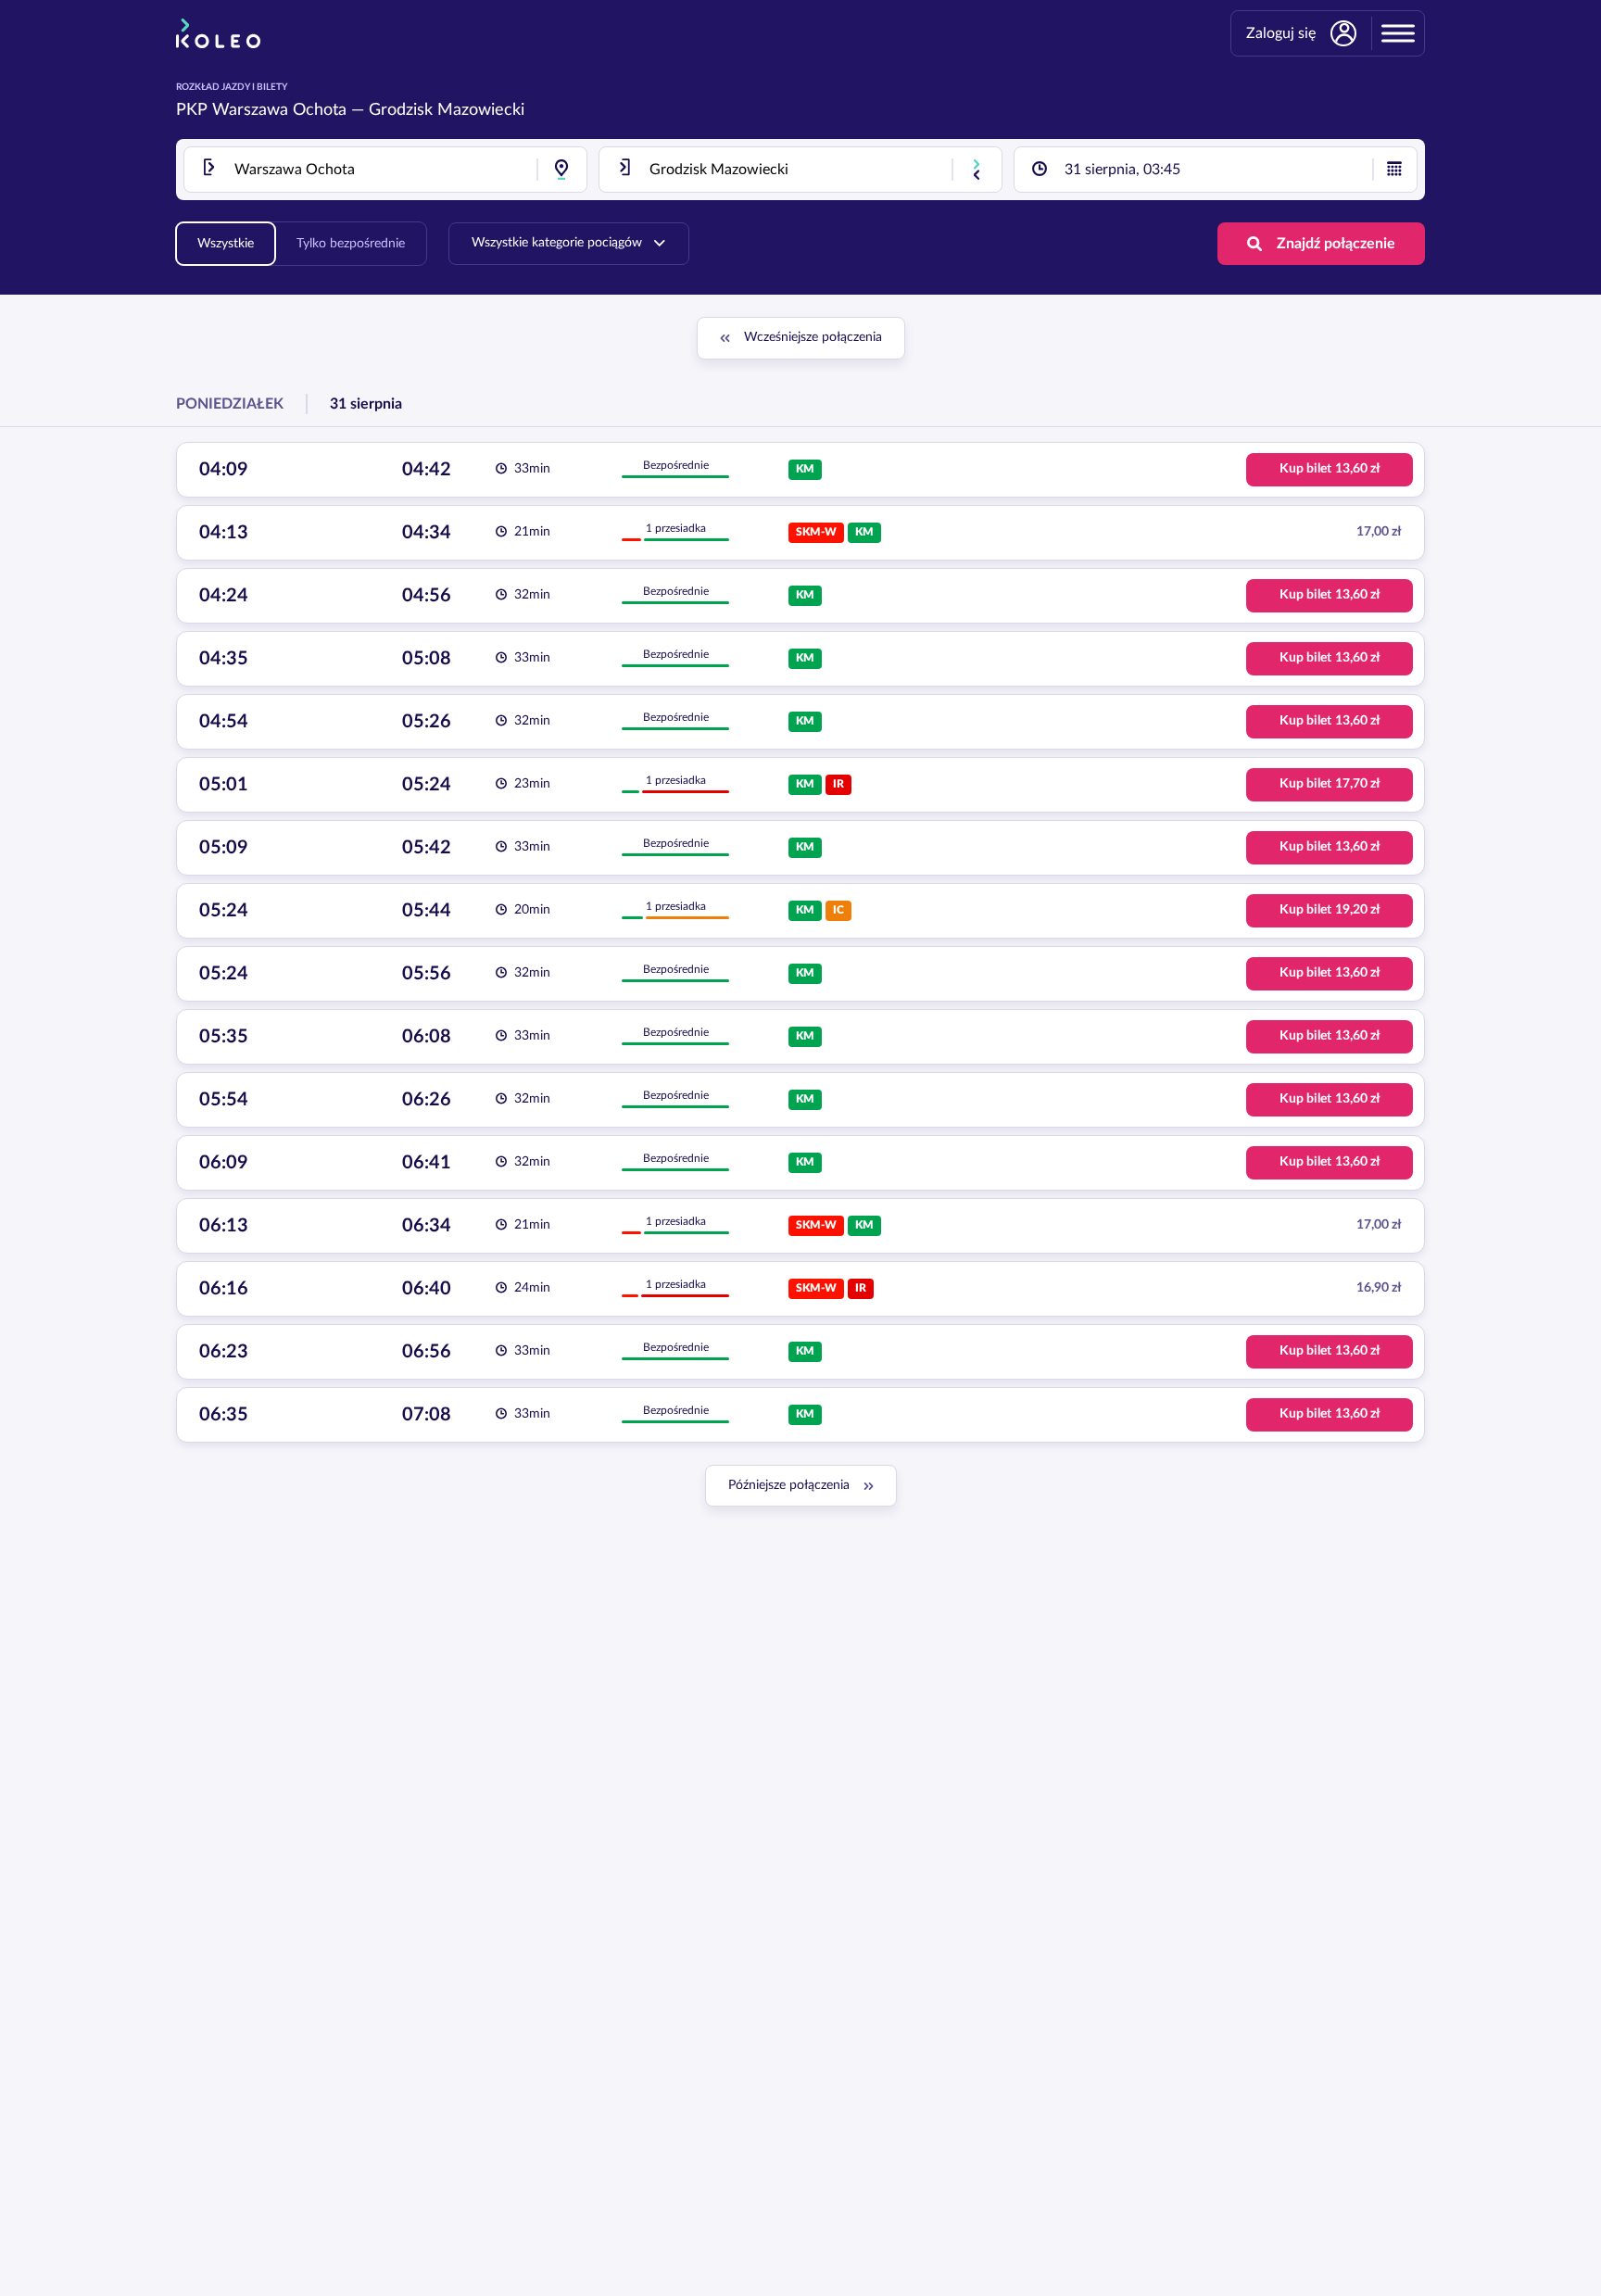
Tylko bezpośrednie (351, 244)
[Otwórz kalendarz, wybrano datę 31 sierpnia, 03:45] (1394, 170)
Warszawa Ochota (279, 110)
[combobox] (385, 170)
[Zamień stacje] (977, 170)
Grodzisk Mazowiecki (447, 110)
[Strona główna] (218, 33)
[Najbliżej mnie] (561, 170)
